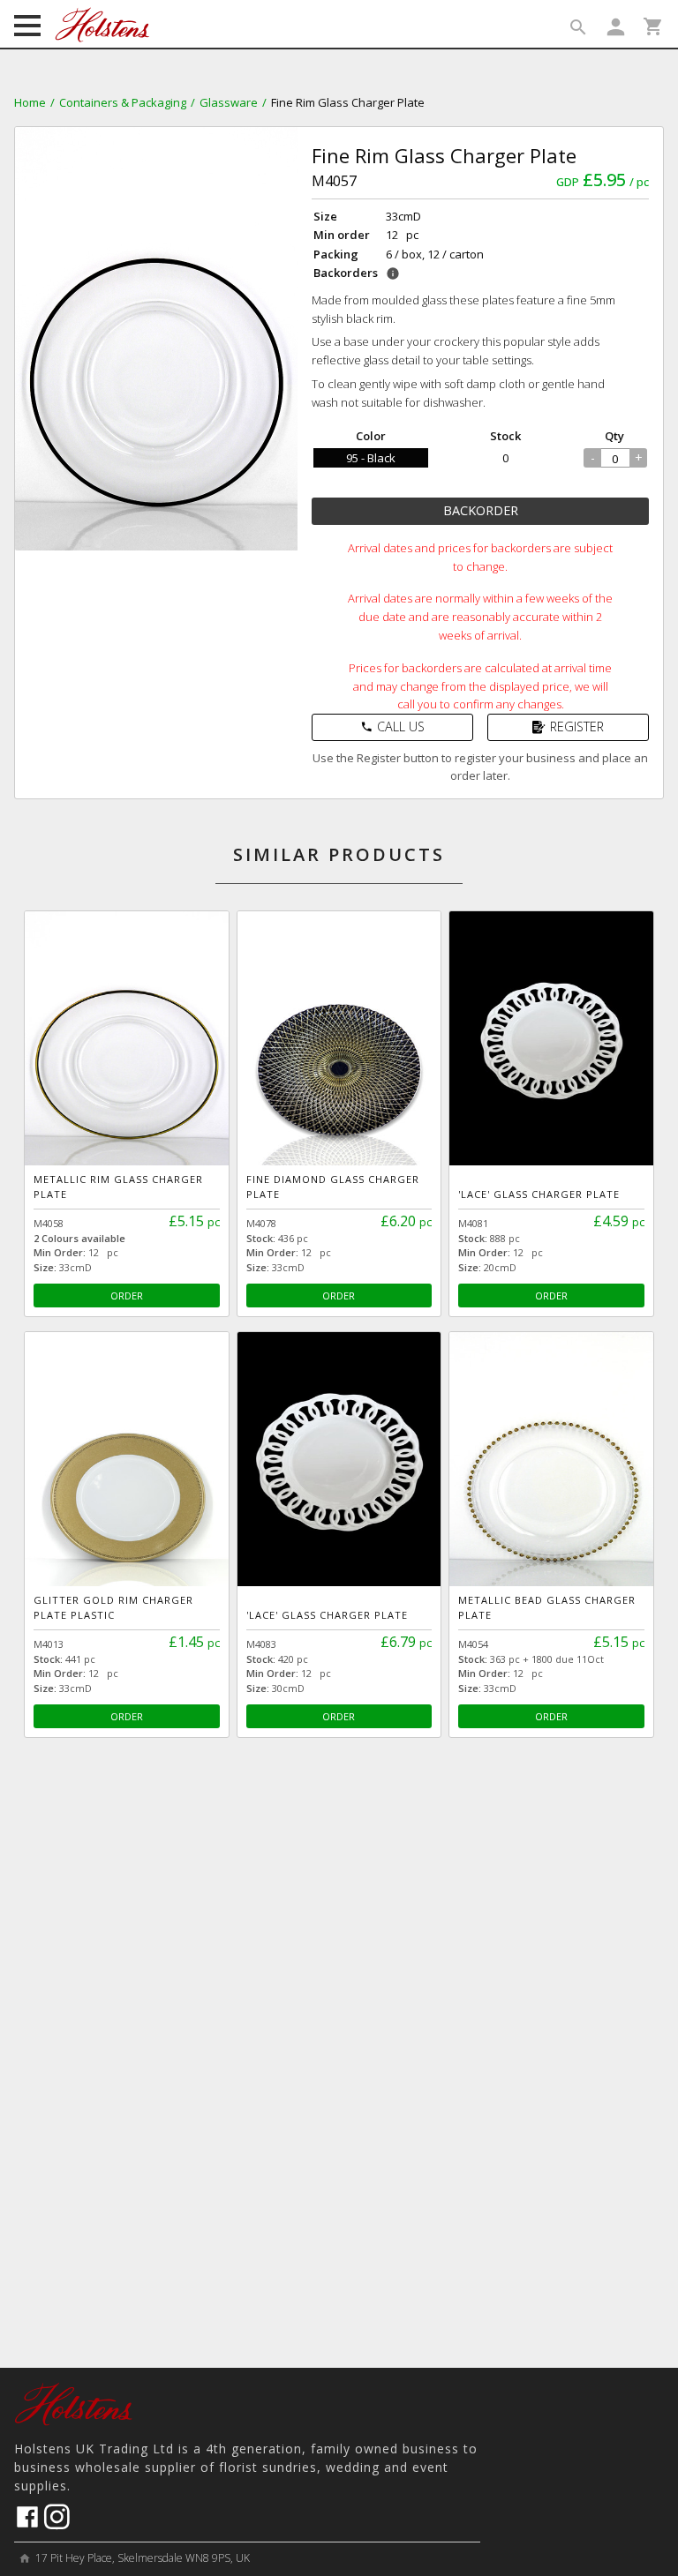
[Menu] (27, 27)
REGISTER (577, 726)
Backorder (481, 510)
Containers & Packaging (123, 102)
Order (127, 1295)
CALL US (392, 726)
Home (30, 102)
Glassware (229, 102)
